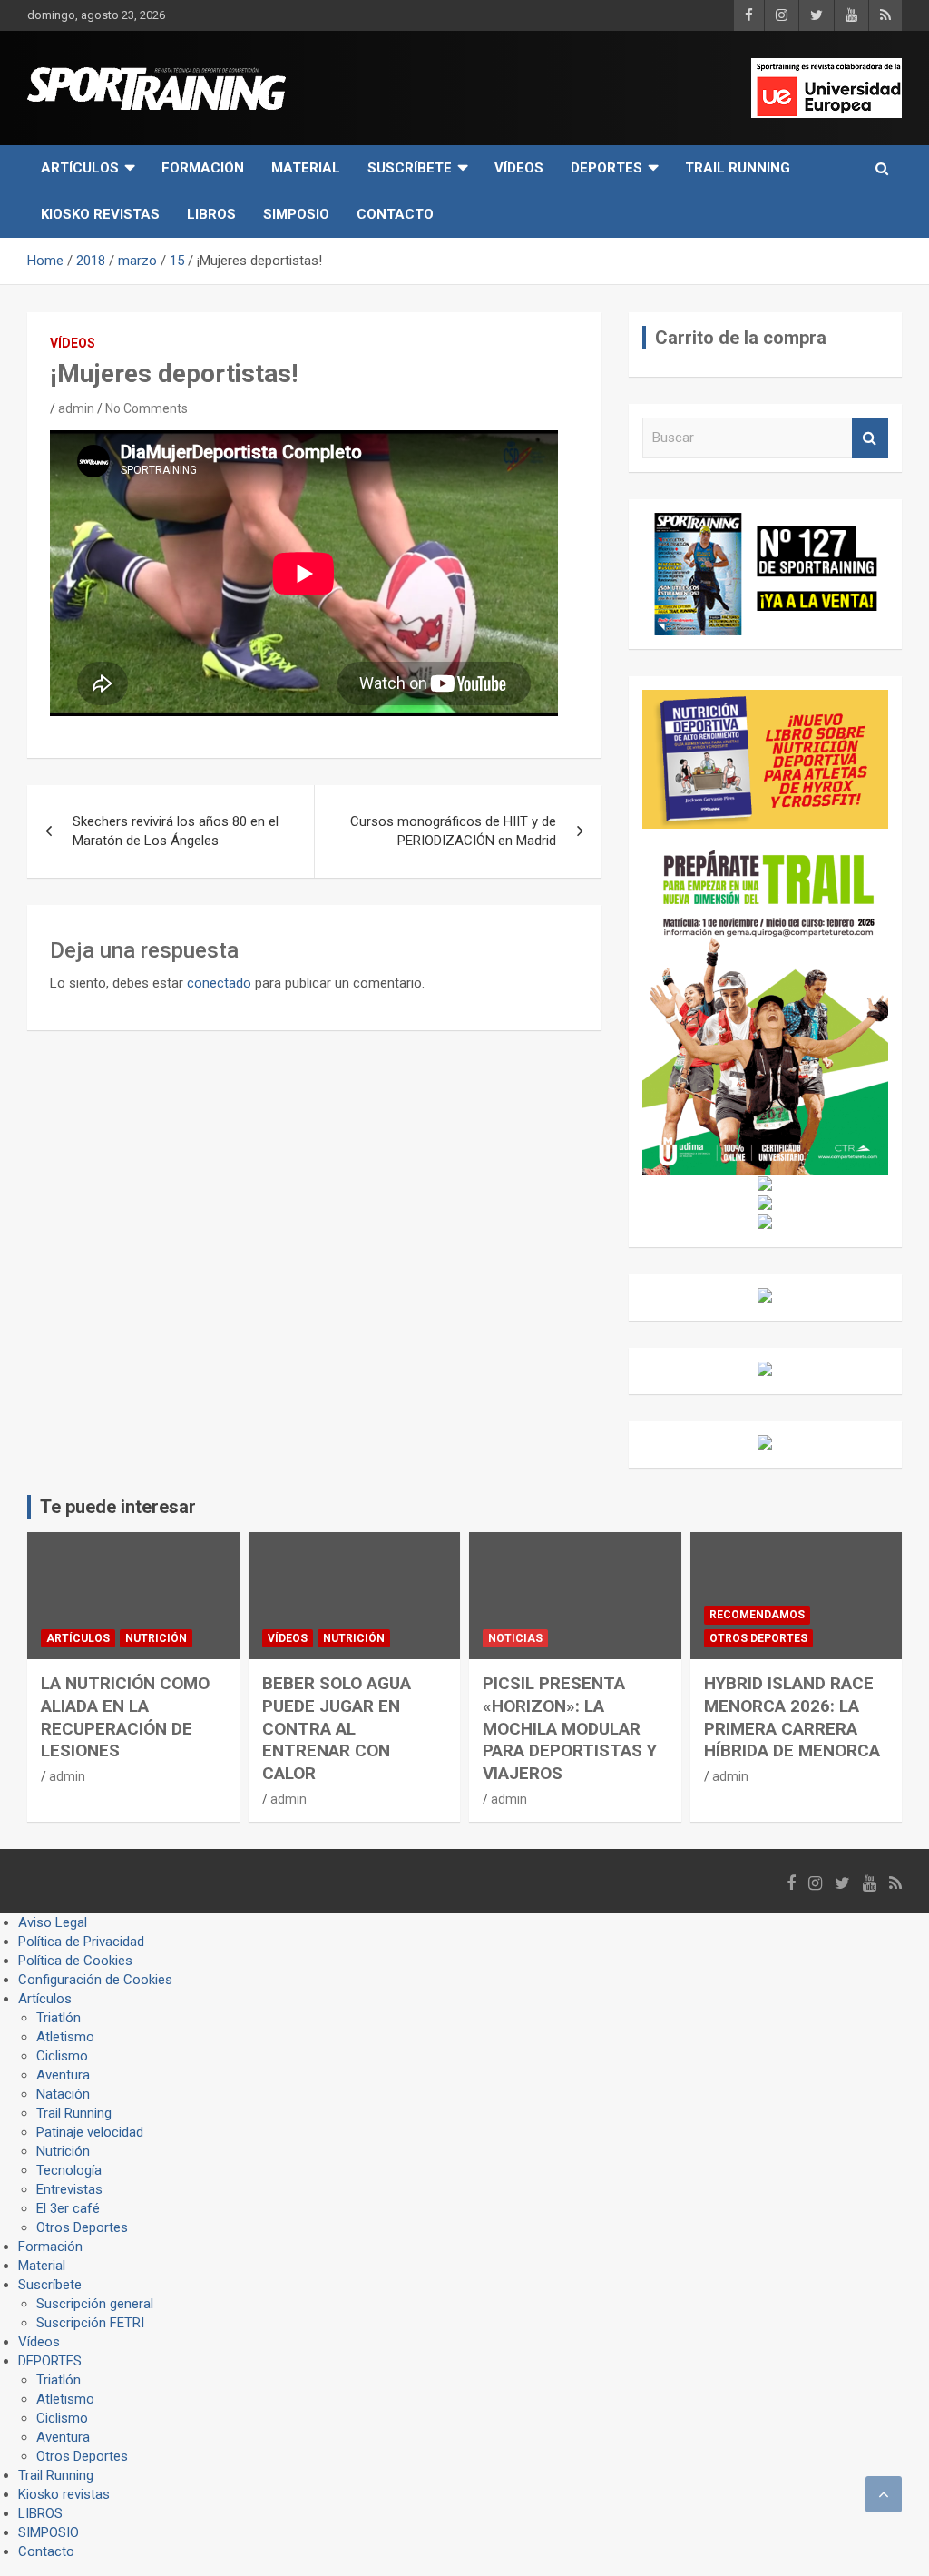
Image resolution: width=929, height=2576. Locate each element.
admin (76, 408)
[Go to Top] (884, 2494)
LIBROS (211, 214)
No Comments (147, 408)
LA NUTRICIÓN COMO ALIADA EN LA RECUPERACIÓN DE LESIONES (125, 1717)
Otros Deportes (758, 1638)
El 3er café (68, 2208)
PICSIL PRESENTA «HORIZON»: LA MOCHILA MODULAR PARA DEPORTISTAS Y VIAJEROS (570, 1728)
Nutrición (156, 1638)
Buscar (870, 438)
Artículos (80, 168)
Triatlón (59, 2018)
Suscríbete (410, 168)
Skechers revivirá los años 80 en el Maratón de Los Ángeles (176, 831)
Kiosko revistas (100, 214)
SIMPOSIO (296, 214)
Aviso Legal (53, 1922)
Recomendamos (757, 1615)
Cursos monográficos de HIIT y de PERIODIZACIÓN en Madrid (453, 831)
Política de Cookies (75, 1961)
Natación (63, 2094)
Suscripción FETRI (90, 2323)
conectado (219, 983)
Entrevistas (69, 2189)
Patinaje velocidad (90, 2132)
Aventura (63, 2075)
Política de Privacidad (81, 1942)
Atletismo (65, 2037)
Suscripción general (95, 2304)
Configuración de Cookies (95, 1980)
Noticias (515, 1638)
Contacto (395, 214)
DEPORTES (606, 168)
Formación (203, 168)
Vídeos (519, 168)
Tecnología (69, 2170)
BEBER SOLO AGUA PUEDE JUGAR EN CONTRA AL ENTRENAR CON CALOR (337, 1728)
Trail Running (738, 168)
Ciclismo (62, 2056)
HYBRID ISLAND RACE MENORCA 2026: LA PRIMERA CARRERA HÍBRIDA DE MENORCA (792, 1717)
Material (306, 168)
